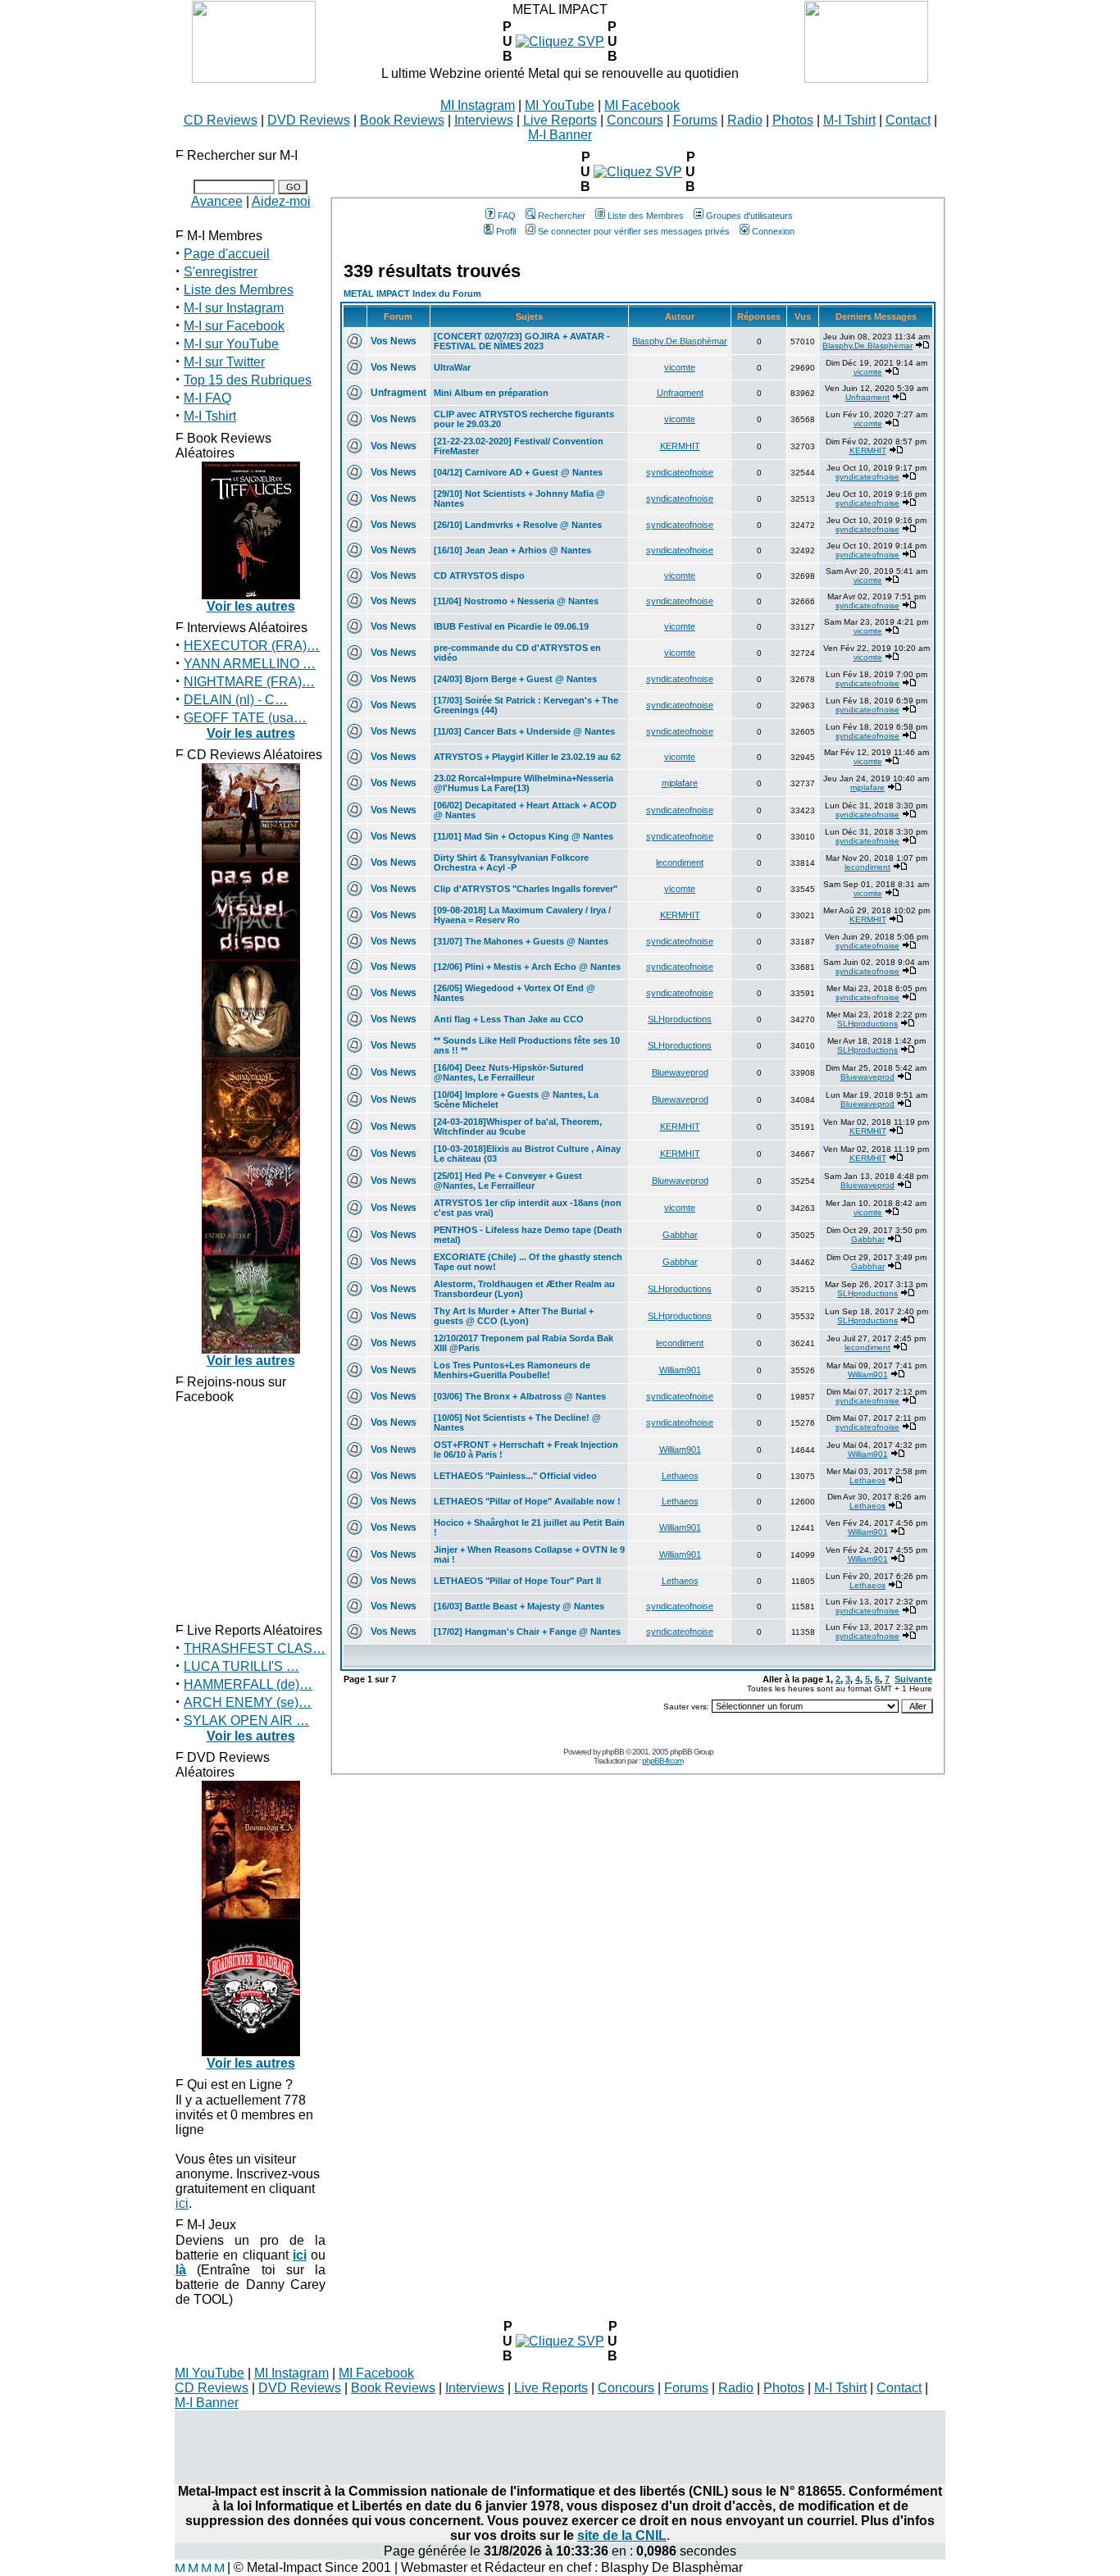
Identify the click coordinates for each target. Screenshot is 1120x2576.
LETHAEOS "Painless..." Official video (515, 1476)
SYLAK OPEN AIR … (246, 1720)
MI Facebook (642, 105)
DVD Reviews (309, 120)
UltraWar (452, 367)
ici (182, 2203)
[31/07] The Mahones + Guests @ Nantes (521, 941)
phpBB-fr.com (662, 1761)
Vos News (394, 341)
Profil (506, 231)
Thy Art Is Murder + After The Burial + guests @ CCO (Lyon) (514, 1316)
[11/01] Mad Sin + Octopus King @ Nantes (524, 836)
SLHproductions (680, 1019)
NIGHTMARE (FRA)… (249, 682)
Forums (695, 120)
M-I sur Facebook (234, 326)
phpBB (613, 1752)
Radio (745, 120)
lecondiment (680, 862)
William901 (680, 1370)
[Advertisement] (560, 2447)
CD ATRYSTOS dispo (479, 576)
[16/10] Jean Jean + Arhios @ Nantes (512, 550)
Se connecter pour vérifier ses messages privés (634, 231)
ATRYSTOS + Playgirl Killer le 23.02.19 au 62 (527, 757)
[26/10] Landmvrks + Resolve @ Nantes (518, 525)
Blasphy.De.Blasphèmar (680, 341)
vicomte (680, 367)
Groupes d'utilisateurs (749, 216)
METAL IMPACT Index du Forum (412, 294)
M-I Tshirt (849, 120)
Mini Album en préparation (491, 393)
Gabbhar (680, 1235)
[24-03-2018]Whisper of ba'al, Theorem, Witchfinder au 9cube (518, 1126)
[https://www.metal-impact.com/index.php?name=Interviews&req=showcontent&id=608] (560, 2341)
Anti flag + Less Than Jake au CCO (509, 1019)
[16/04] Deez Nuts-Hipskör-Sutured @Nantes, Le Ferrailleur (509, 1072)
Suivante (913, 1679)
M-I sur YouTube (231, 344)
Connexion (773, 231)
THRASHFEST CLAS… (255, 1648)
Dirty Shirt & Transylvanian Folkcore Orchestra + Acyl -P (511, 862)
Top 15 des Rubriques (248, 380)
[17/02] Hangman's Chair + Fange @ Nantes (527, 1632)
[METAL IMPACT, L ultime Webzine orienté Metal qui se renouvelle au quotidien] (254, 78)
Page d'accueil (227, 254)
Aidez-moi (281, 201)
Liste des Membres (239, 290)
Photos (793, 120)
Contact (908, 120)
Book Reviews (402, 120)
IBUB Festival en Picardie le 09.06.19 (511, 626)
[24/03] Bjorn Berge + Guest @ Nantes (515, 679)
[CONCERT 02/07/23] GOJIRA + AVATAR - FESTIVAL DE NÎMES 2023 (522, 341)
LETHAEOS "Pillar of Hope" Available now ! (527, 1501)
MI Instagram (478, 105)
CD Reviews (221, 120)
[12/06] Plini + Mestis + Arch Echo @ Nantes (527, 967)
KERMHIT (680, 446)
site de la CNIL (622, 2535)
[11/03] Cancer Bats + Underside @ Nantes (524, 731)
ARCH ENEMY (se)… (248, 1702)
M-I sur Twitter (224, 362)
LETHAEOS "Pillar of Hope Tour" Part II (517, 1581)
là (181, 2270)
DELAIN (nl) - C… (236, 700)
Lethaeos (680, 1476)
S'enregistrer (221, 272)
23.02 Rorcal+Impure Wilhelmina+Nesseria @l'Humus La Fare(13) (524, 783)
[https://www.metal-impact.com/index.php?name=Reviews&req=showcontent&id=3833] (638, 172)
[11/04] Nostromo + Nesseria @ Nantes (516, 601)
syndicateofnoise (680, 472)
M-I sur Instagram (234, 308)
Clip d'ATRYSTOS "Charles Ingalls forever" (526, 889)
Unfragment (398, 393)
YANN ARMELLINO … (250, 664)
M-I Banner (560, 135)
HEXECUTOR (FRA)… (252, 646)
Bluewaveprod (680, 1072)
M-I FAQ (207, 398)
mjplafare (680, 783)
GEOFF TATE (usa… (245, 718)
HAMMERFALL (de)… (248, 1684)
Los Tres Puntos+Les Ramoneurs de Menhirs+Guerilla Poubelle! (512, 1370)
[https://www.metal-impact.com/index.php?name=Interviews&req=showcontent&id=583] (560, 41)
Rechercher (562, 216)
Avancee (217, 201)
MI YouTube (560, 105)
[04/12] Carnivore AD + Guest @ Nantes (518, 472)
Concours (635, 120)
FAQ (507, 216)
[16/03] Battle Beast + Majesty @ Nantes (519, 1606)
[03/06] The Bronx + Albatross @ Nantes (520, 1396)
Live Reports (560, 120)
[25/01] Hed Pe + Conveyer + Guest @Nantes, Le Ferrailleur (508, 1181)
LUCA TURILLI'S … (241, 1666)
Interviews (484, 120)
